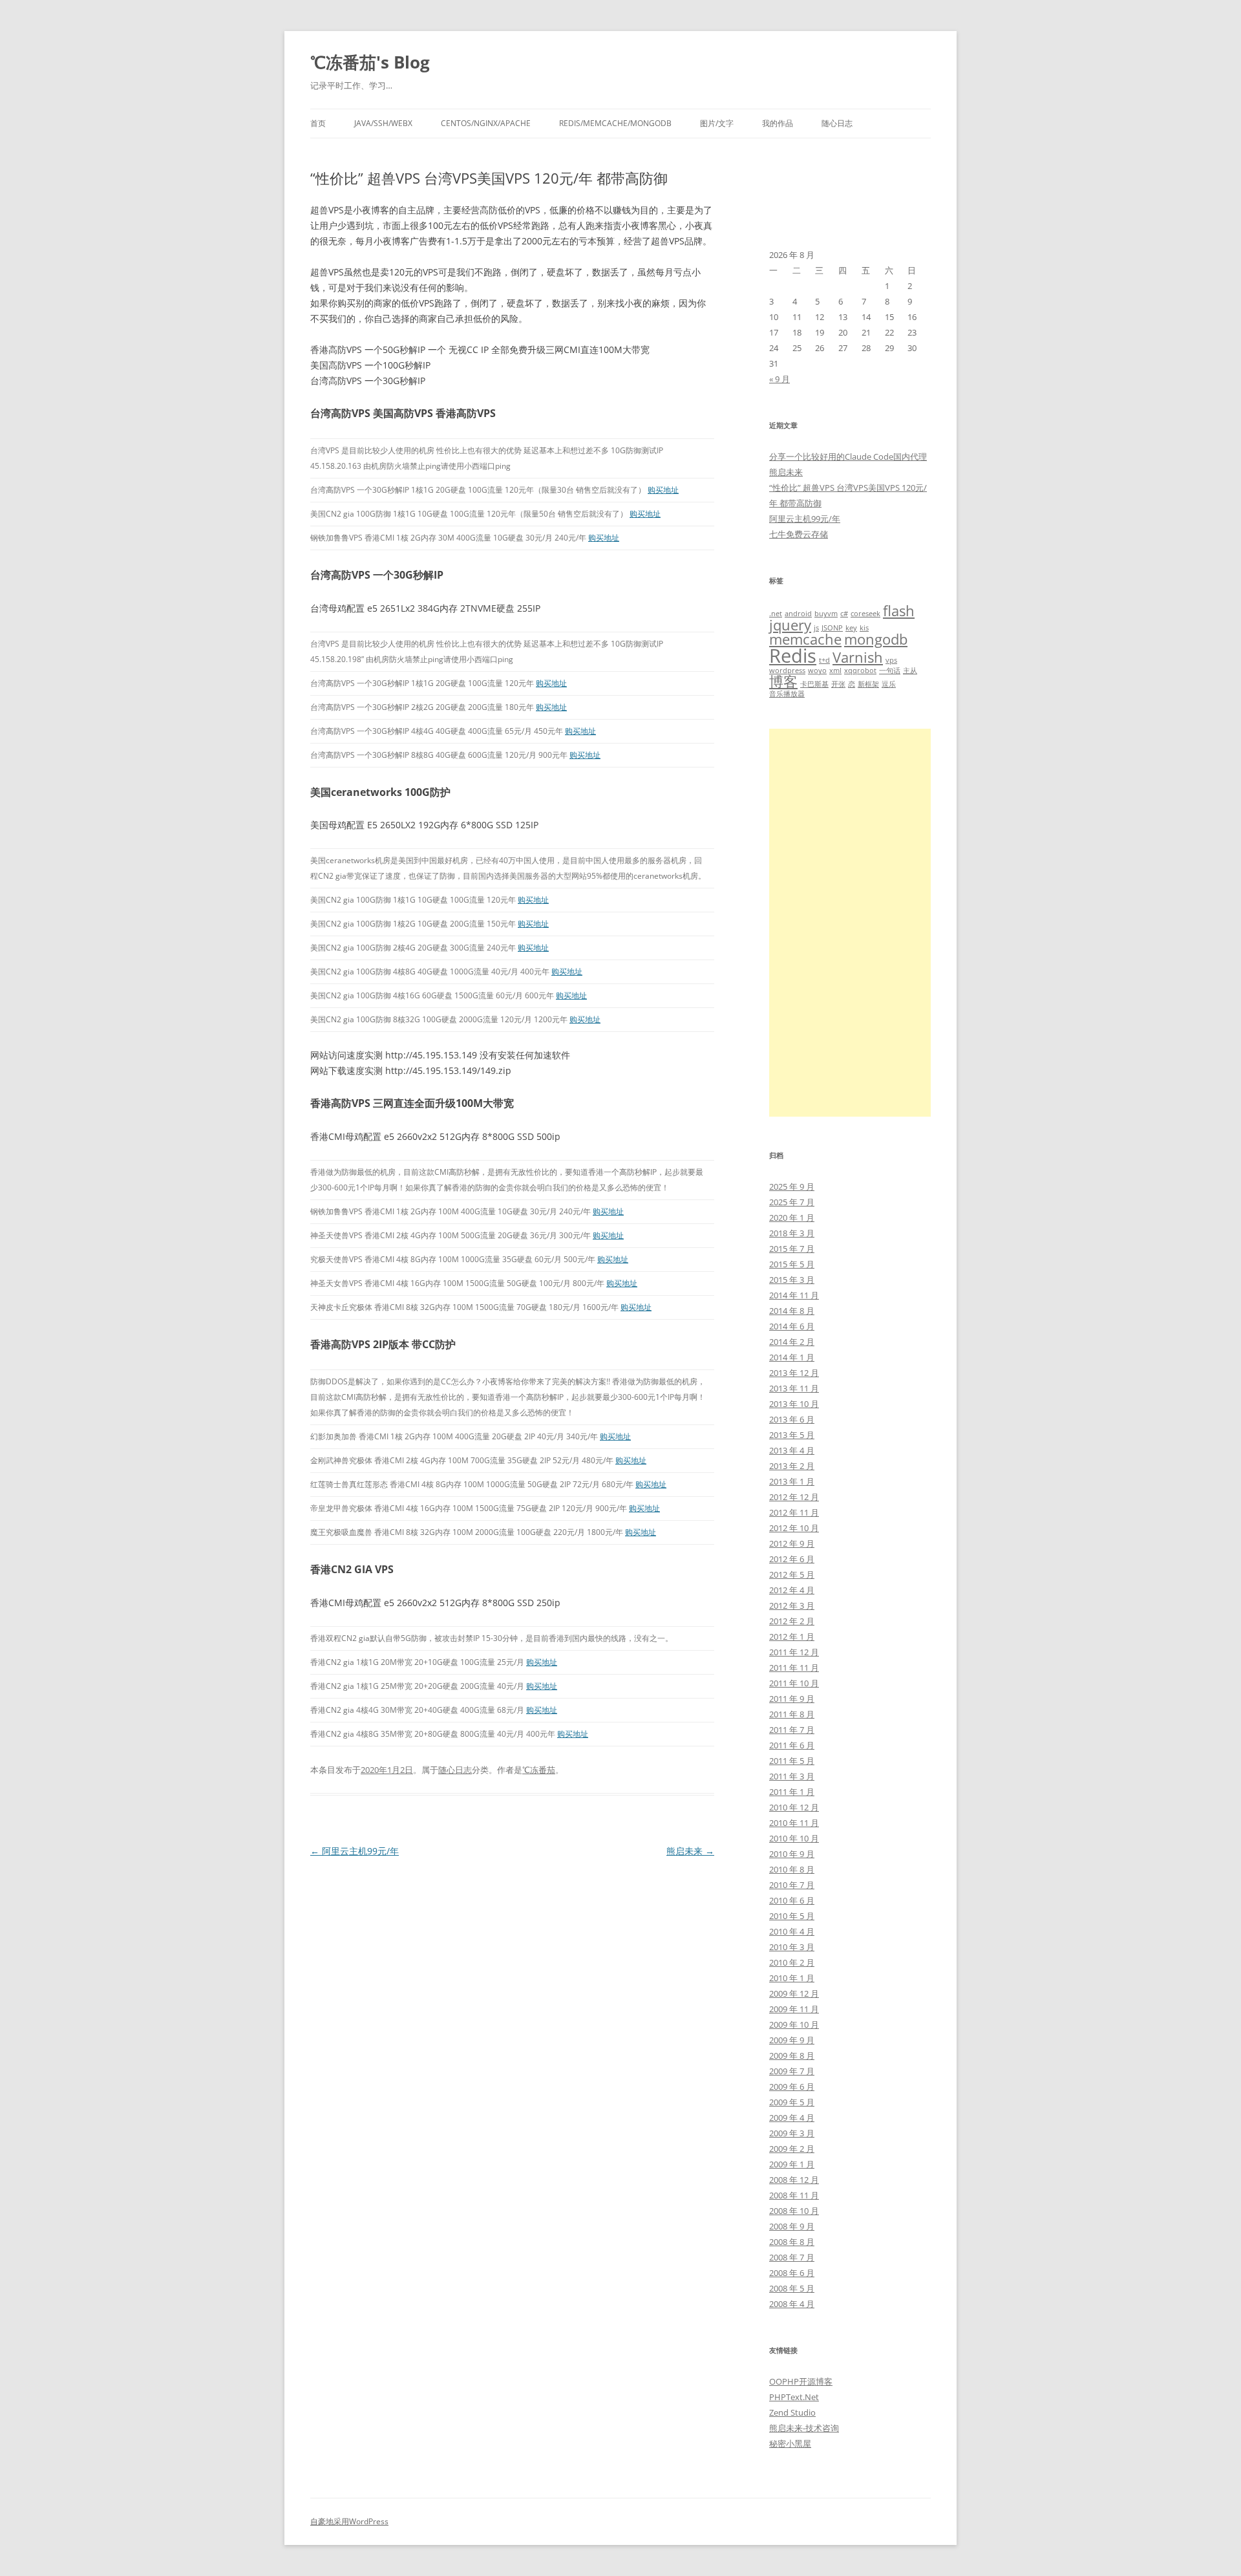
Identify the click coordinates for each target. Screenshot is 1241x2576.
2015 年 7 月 (792, 1249)
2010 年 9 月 (792, 1854)
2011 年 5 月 (792, 1761)
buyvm (826, 614)
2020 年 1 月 (792, 1218)
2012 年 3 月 (792, 1605)
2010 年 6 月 (792, 1900)
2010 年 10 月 (794, 1838)
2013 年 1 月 (792, 1481)
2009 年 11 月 (794, 2009)
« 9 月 (780, 379)
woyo (817, 671)
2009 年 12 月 (794, 1993)
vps (891, 660)
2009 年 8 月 (792, 2055)
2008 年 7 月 (792, 2257)
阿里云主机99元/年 (355, 1851)
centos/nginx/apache (486, 123)
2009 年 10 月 (794, 2024)
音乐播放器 (787, 694)
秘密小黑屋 (790, 2443)
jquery (790, 625)
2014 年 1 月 (792, 1357)
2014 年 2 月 (792, 1342)
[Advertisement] (850, 923)
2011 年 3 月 (792, 1776)
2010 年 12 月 (794, 1807)
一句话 (890, 671)
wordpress (787, 671)
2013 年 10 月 (794, 1404)
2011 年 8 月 (792, 1714)
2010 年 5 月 (792, 1916)
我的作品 (778, 123)
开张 (838, 684)
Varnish (858, 657)
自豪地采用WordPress (349, 2521)
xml (835, 671)
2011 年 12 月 (794, 1652)
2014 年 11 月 (794, 1295)
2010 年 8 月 (792, 1869)
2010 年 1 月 (792, 1978)
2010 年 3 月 (792, 1947)
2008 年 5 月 (792, 2288)
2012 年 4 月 (792, 1590)
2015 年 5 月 (792, 1264)
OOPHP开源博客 (801, 2381)
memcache (805, 639)
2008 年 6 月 (792, 2273)
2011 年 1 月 (792, 1792)
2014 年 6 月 (792, 1326)
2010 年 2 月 (792, 1962)
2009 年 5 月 (792, 2102)
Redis (793, 656)
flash (899, 611)
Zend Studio (792, 2412)
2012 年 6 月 (792, 1559)
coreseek (865, 614)
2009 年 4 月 (792, 2118)
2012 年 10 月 (794, 1528)
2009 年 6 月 (792, 2087)
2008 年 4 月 (792, 2304)
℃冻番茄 (539, 1770)
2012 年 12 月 (794, 1497)
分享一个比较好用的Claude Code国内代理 (848, 456)
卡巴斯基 (814, 684)
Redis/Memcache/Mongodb (615, 123)
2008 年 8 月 (792, 2242)
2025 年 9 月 (792, 1186)
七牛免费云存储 (799, 534)
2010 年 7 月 (792, 1885)
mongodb (876, 639)
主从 (910, 671)
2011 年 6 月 (792, 1745)
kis (864, 628)
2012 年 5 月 (792, 1574)
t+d (824, 660)
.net (776, 614)
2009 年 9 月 (792, 2040)
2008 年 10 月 (794, 2211)
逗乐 (889, 684)
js (816, 628)
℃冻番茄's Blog (370, 62)
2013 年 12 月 (794, 1373)
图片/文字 (717, 123)
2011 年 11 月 (794, 1668)
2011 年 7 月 (792, 1730)
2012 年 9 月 (792, 1543)
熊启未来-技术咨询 (804, 2428)
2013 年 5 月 (792, 1435)
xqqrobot (860, 671)
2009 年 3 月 (792, 2133)
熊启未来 (690, 1851)
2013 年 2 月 (792, 1466)
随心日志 (837, 123)
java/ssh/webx (383, 123)
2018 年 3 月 (792, 1233)
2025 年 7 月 (792, 1202)
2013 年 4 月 (792, 1450)
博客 (783, 681)
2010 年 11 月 (794, 1823)
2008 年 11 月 (794, 2195)
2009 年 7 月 (792, 2071)
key (851, 628)
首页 (318, 123)
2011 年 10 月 (794, 1683)
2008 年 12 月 (794, 2180)
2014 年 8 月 (792, 1311)
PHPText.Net (794, 2397)
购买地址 (663, 490)
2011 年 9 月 (792, 1699)
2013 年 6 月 (792, 1419)
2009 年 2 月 (792, 2149)
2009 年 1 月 (792, 2164)
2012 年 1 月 (792, 1637)
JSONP (832, 628)
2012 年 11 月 (794, 1512)
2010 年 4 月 (792, 1931)
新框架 (868, 684)
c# (844, 614)
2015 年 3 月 (792, 1280)
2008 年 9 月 (792, 2226)
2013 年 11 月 (794, 1388)
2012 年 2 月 (792, 1621)
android (798, 614)
